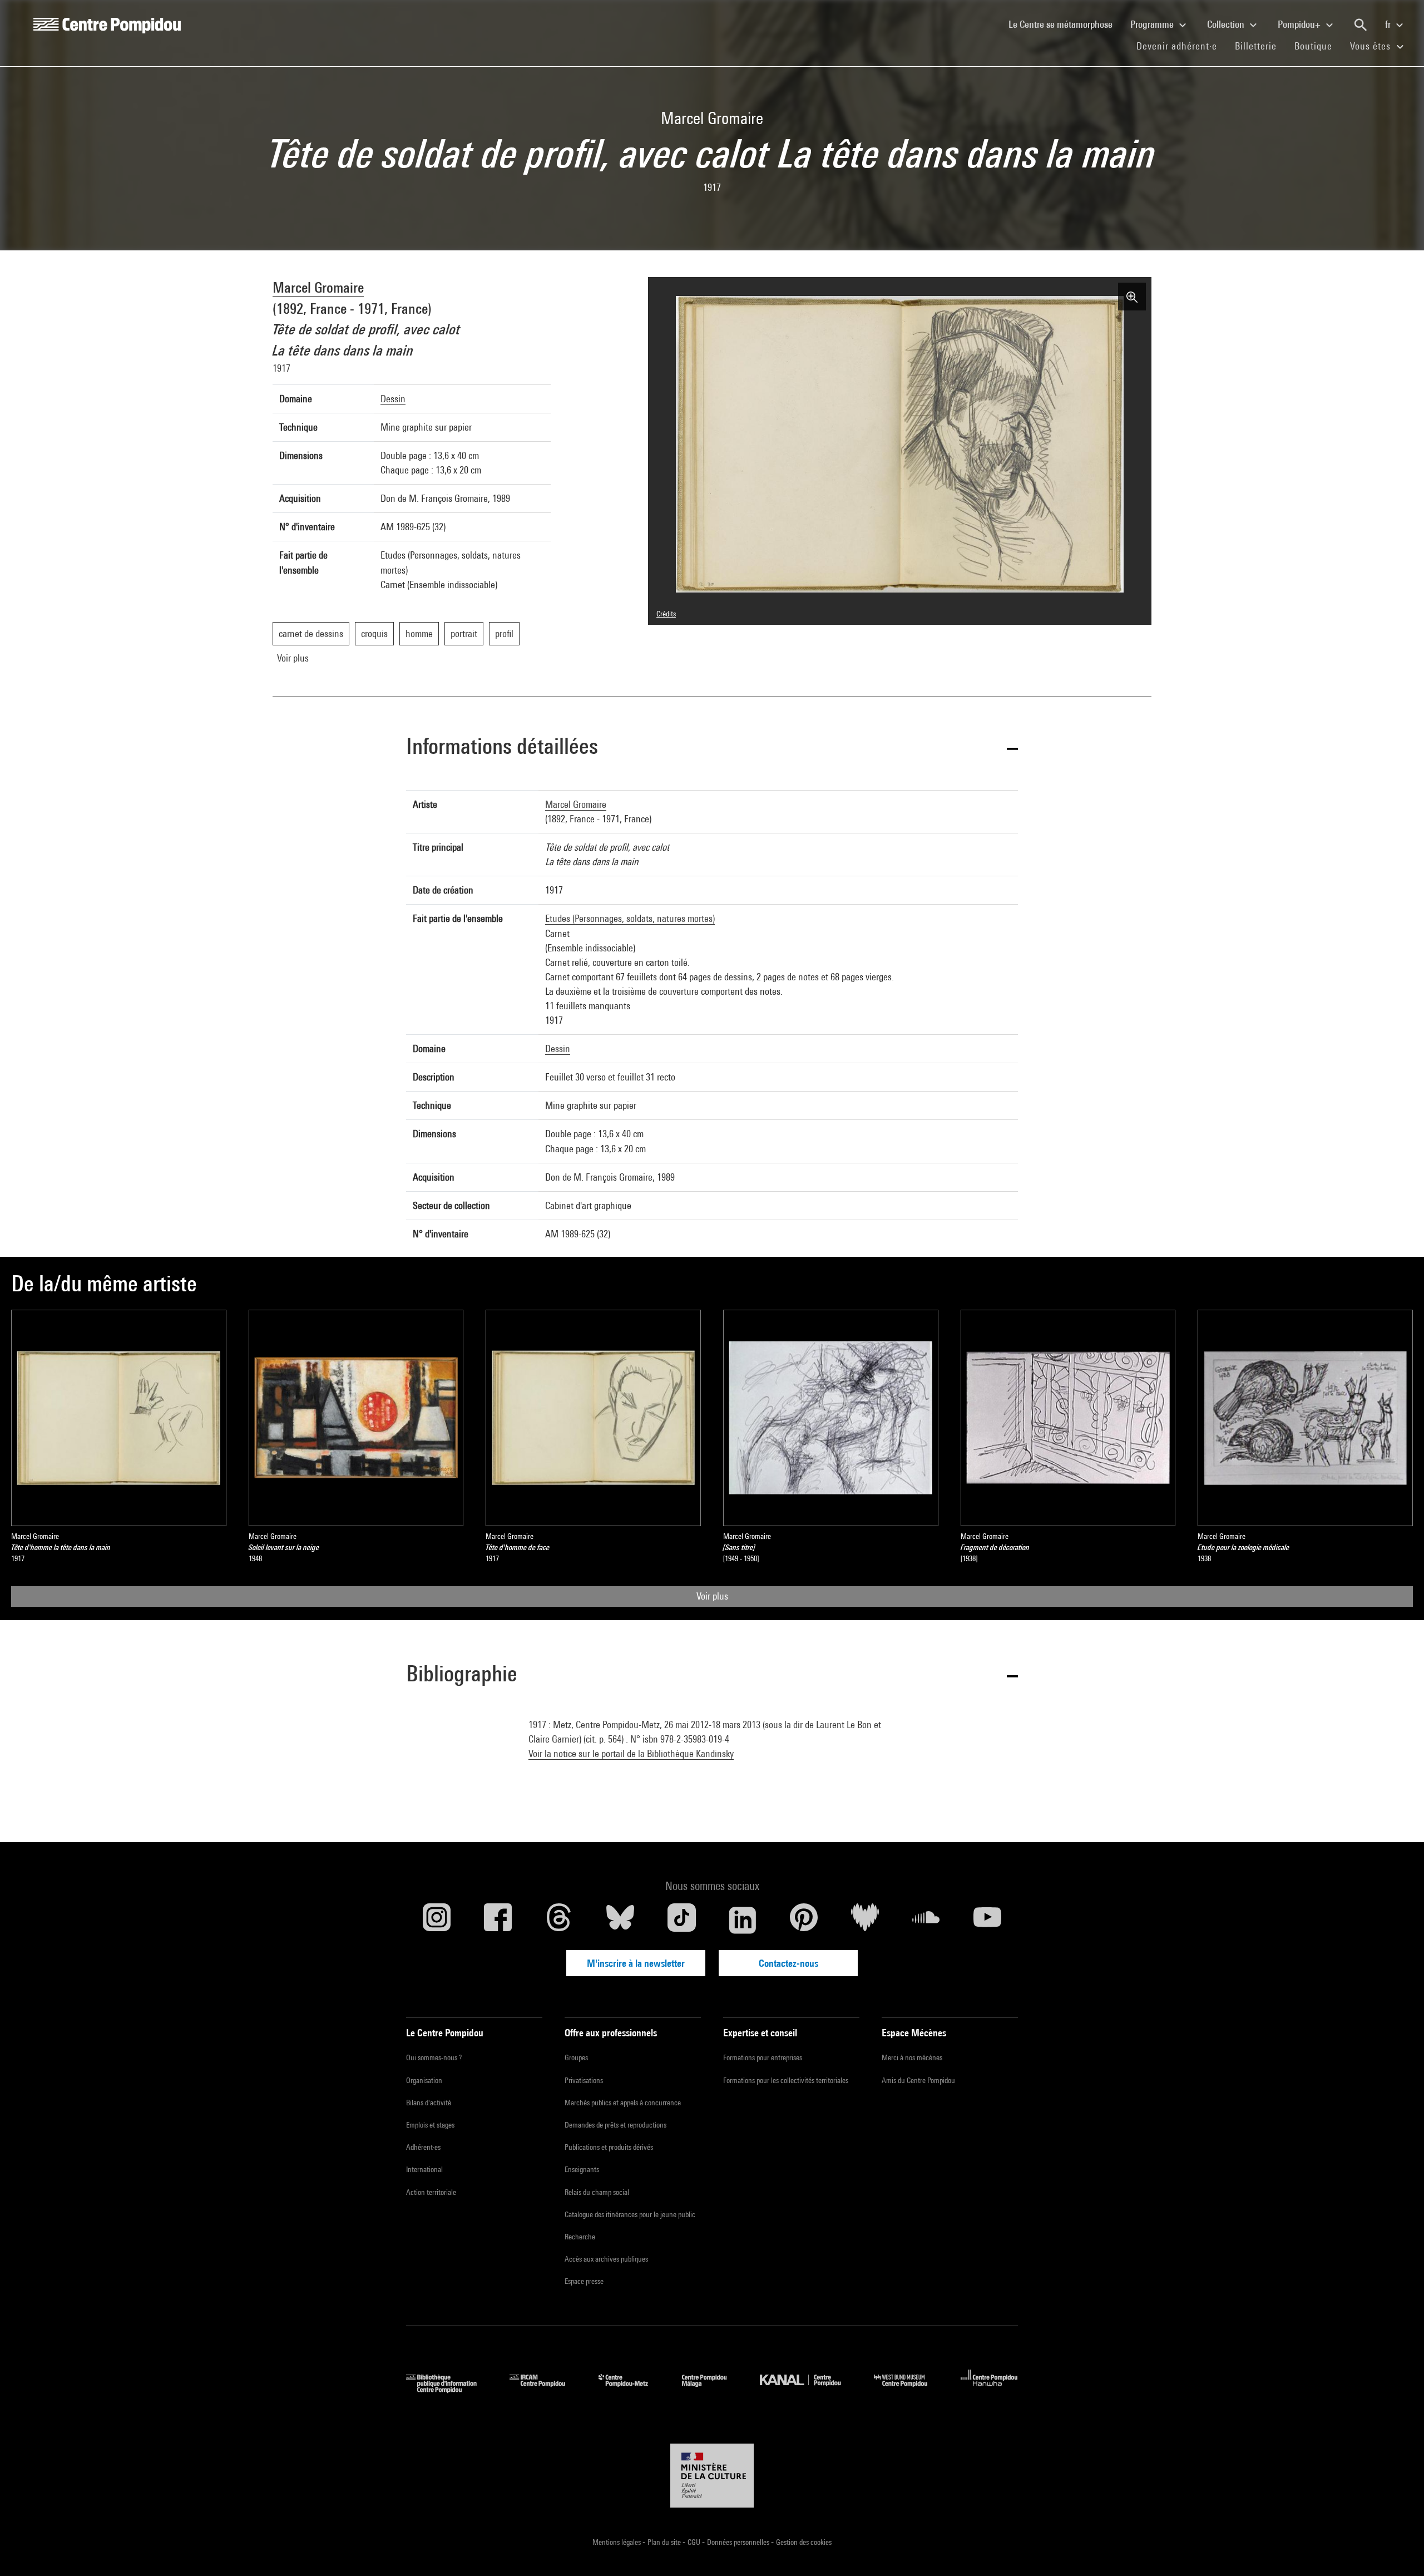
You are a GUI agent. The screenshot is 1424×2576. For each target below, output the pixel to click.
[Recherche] (1361, 25)
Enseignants (582, 2169)
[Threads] (559, 1920)
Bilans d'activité (429, 2103)
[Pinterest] (804, 1920)
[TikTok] (681, 1920)
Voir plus (712, 1596)
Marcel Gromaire (318, 287)
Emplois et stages (430, 2125)
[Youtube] (987, 1920)
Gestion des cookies (804, 2542)
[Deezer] (865, 1920)
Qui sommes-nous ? (434, 2057)
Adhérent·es (423, 2147)
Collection (1227, 24)
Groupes (576, 2057)
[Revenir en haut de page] (1398, 2550)
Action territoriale (431, 2192)
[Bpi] (449, 2389)
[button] (712, 748)
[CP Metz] (632, 2389)
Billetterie (1256, 46)
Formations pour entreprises (763, 2057)
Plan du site (665, 2542)
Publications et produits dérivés (609, 2147)
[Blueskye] (620, 1920)
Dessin (393, 399)
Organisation (424, 2080)
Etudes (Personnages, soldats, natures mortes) (630, 918)
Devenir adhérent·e (1181, 46)
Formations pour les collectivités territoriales (786, 2080)
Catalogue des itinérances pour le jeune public (630, 2214)
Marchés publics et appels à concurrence (623, 2103)
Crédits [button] (666, 614)
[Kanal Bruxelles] (809, 2389)
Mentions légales (617, 2542)
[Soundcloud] (926, 1920)
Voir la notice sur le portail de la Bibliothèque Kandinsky (631, 1753)
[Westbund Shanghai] (909, 2389)
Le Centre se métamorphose (1065, 24)
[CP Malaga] (713, 2389)
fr (1389, 24)
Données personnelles (739, 2542)
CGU (695, 2542)
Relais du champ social (597, 2192)
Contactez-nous (788, 1963)
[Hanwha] (989, 2389)
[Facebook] (498, 1920)
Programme (1153, 24)
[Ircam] (546, 2389)
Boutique (1318, 46)
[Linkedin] (743, 1920)
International (424, 2169)
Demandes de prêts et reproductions (615, 2125)
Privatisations (584, 2080)
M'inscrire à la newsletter (636, 1963)
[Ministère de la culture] (712, 2476)
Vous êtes (1372, 46)
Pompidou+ (1300, 24)
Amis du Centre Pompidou (918, 2080)
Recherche (580, 2237)
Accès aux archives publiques (606, 2259)
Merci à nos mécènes (912, 2057)
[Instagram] (437, 1920)
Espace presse (584, 2281)
